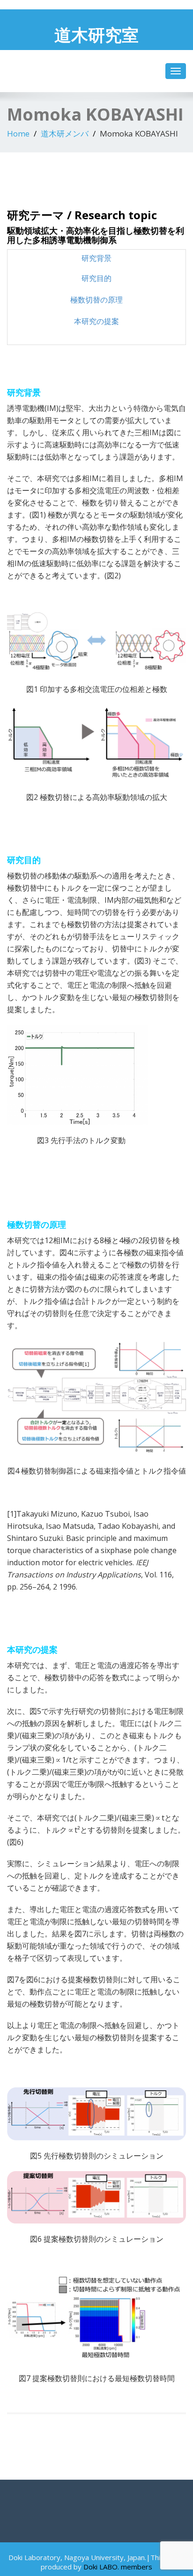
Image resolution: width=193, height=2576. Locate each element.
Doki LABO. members (118, 2567)
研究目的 (96, 278)
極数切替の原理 (96, 300)
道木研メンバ (65, 133)
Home (18, 133)
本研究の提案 (96, 321)
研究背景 (96, 258)
